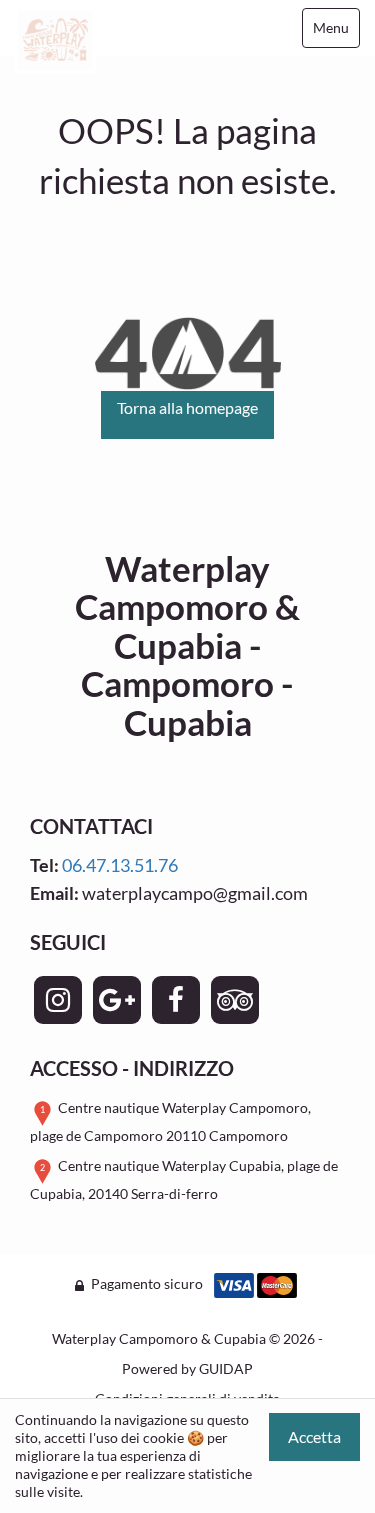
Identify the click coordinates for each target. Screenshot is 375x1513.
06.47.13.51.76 (120, 865)
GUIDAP (226, 1368)
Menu (331, 27)
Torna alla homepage (187, 407)
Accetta (314, 1436)
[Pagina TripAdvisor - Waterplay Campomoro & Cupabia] (235, 1000)
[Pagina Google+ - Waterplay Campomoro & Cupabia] (117, 1000)
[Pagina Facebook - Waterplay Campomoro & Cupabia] (176, 1000)
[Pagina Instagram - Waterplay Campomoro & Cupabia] (58, 1000)
